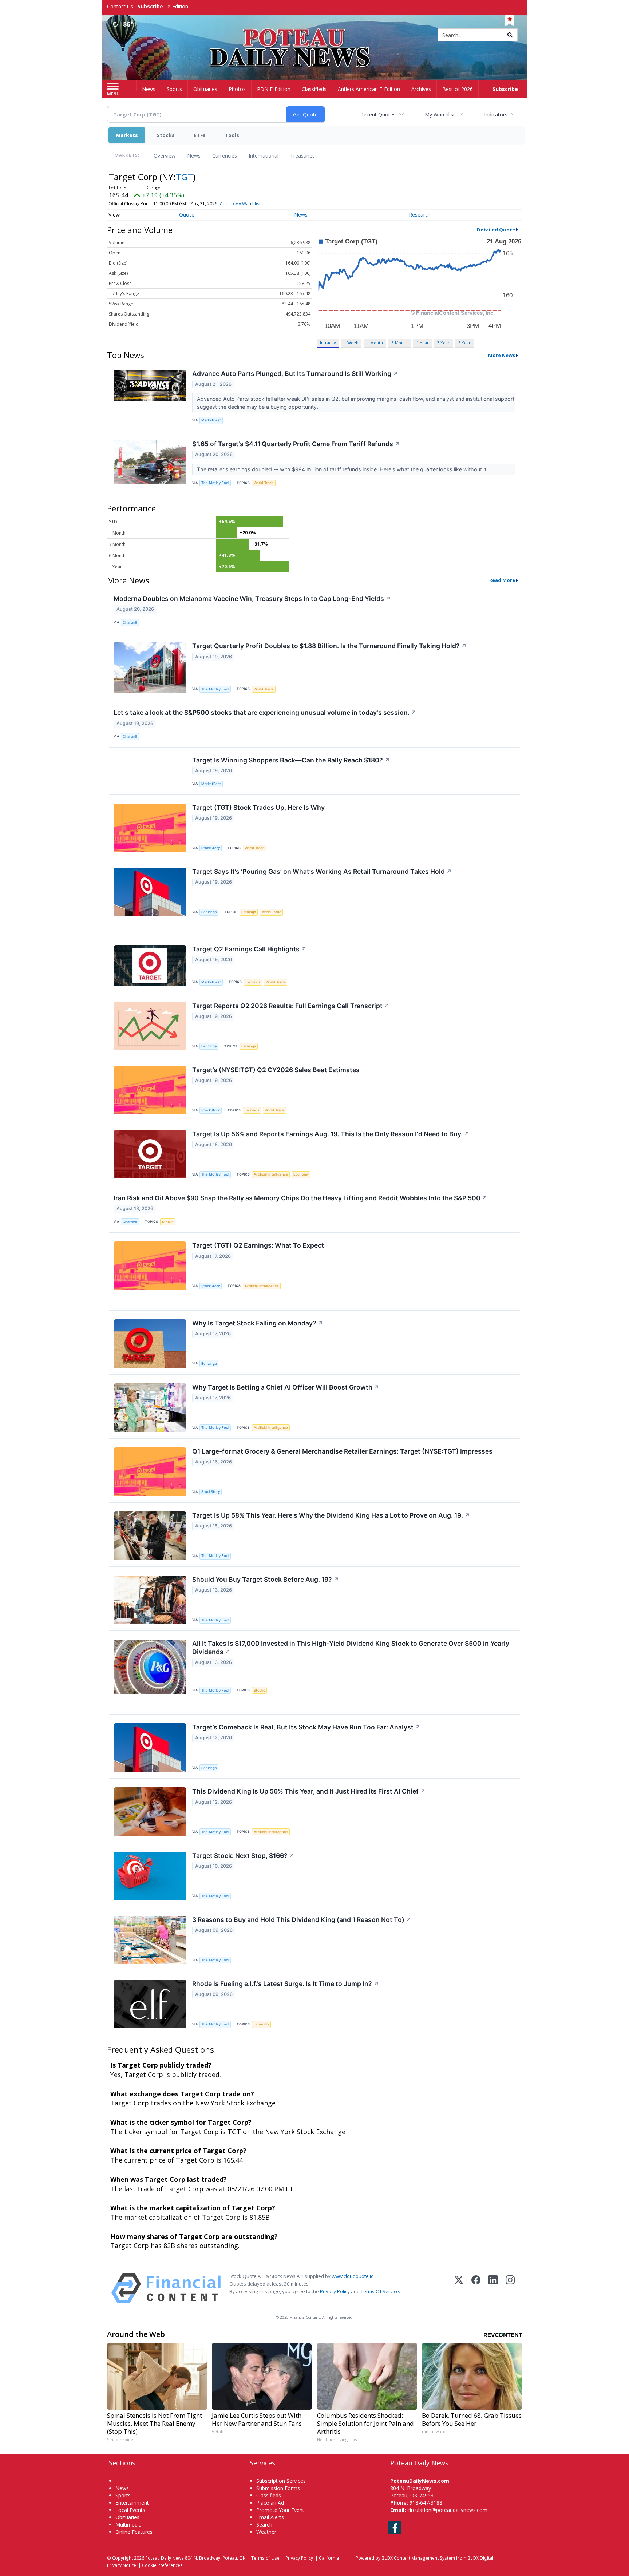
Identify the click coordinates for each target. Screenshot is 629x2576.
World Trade (264, 483)
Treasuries (302, 156)
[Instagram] (510, 2288)
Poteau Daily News (165, 2558)
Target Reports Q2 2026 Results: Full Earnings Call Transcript (291, 1006)
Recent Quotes (378, 114)
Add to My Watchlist (240, 204)
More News (502, 355)
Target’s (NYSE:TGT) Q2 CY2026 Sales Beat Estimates (276, 1070)
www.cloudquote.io (353, 2276)
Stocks (166, 135)
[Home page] (315, 35)
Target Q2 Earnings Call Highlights (249, 949)
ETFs (200, 135)
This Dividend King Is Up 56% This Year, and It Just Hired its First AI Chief (309, 1791)
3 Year (443, 343)
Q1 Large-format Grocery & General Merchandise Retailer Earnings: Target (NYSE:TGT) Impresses (342, 1451)
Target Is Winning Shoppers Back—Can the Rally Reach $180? (291, 760)
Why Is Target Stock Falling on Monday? (258, 1323)
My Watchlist (440, 114)
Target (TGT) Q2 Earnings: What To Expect (258, 1245)
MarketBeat (211, 420)
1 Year (423, 343)
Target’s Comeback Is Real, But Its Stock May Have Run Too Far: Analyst (306, 1727)
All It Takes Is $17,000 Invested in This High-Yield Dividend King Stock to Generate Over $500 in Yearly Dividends (351, 1648)
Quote (187, 215)
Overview (165, 156)
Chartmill (130, 623)
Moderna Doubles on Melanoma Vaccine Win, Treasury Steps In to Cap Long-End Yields (252, 599)
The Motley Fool (215, 483)
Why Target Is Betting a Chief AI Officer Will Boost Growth (286, 1387)
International (264, 156)
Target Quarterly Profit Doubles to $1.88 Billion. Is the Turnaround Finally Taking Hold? (329, 646)
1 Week (351, 343)
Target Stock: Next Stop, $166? (243, 1856)
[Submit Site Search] (510, 35)
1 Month (375, 343)
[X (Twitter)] (459, 2288)
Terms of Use (265, 2558)
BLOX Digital (480, 2558)
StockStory (211, 848)
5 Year (464, 343)
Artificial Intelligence (271, 1174)
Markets (127, 135)
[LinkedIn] (493, 2288)
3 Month (400, 343)
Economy (301, 1174)
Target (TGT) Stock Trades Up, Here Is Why (258, 807)
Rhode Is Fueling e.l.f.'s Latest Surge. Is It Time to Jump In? (286, 1984)
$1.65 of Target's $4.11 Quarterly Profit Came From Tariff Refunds (296, 444)
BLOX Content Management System (418, 2558)
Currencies (225, 156)
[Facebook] (476, 2288)
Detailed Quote (496, 230)
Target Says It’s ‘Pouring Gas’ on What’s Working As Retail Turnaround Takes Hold (322, 871)
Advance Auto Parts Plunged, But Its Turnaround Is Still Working (295, 374)
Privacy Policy (335, 2291)
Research (420, 215)
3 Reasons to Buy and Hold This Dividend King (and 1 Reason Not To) (302, 1920)
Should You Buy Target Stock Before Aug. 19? (266, 1579)
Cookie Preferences (162, 2565)
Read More (502, 580)
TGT (184, 177)
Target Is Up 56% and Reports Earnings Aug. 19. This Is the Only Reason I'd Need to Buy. (331, 1134)
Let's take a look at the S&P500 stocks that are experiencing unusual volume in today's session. (265, 712)
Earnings (249, 912)
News (194, 156)
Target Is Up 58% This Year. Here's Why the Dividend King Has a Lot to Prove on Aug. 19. (331, 1515)
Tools (232, 135)
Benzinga (209, 912)
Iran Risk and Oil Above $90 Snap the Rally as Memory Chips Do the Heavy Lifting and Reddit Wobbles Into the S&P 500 (300, 1198)
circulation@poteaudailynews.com (447, 2510)
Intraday (328, 343)
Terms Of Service (380, 2291)
